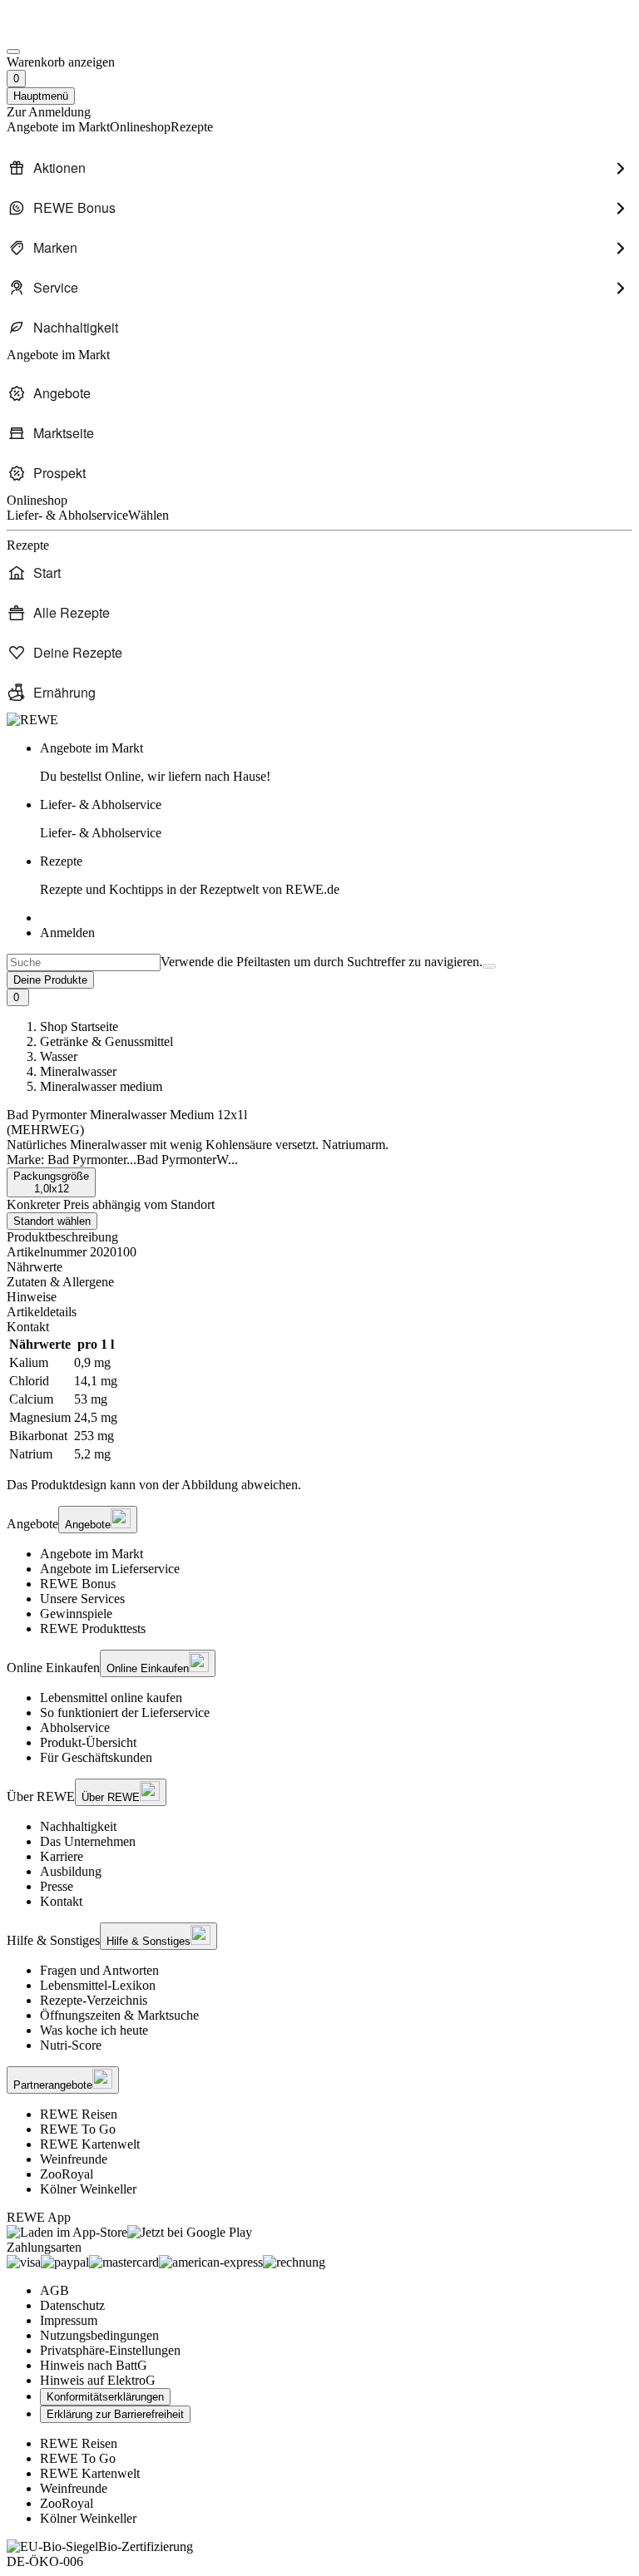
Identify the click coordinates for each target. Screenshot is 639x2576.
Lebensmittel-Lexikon (98, 1985)
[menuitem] (319, 168)
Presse (57, 1886)
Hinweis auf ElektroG (98, 2380)
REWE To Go (78, 2129)
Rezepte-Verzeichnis (94, 2000)
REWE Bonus (78, 1584)
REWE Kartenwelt (90, 2144)
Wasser (59, 1056)
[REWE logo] (32, 720)
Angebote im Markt (92, 1554)
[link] (336, 762)
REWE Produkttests (93, 1629)
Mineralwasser (78, 1071)
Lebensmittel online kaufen (111, 1698)
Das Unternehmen (88, 1841)
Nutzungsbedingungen (99, 2335)
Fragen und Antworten (99, 1970)
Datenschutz (72, 2305)
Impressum (69, 2320)
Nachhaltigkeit (78, 1826)
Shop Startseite (79, 1026)
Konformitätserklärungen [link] (105, 2397)
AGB (54, 2290)
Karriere (62, 1856)
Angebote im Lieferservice (110, 1569)
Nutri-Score (71, 2045)
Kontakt (61, 1901)
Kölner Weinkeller (88, 2189)
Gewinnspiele (76, 1614)
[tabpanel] (319, 1399)
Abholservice (75, 1727)
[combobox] (84, 962)
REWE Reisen (79, 2114)
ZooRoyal (67, 2174)
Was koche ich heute (94, 2030)
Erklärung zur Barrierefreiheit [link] (115, 2414)
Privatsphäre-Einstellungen (110, 2350)
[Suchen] (489, 966)
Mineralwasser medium (101, 1086)
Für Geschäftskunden (96, 1757)
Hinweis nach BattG (94, 2365)
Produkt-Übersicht (88, 1742)
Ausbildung (71, 1871)
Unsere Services (82, 1599)
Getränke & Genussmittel (106, 1041)
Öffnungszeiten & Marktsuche (119, 2015)
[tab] (319, 1267)
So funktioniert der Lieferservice (125, 1712)
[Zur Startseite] (63, 32)
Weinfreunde (74, 2159)
